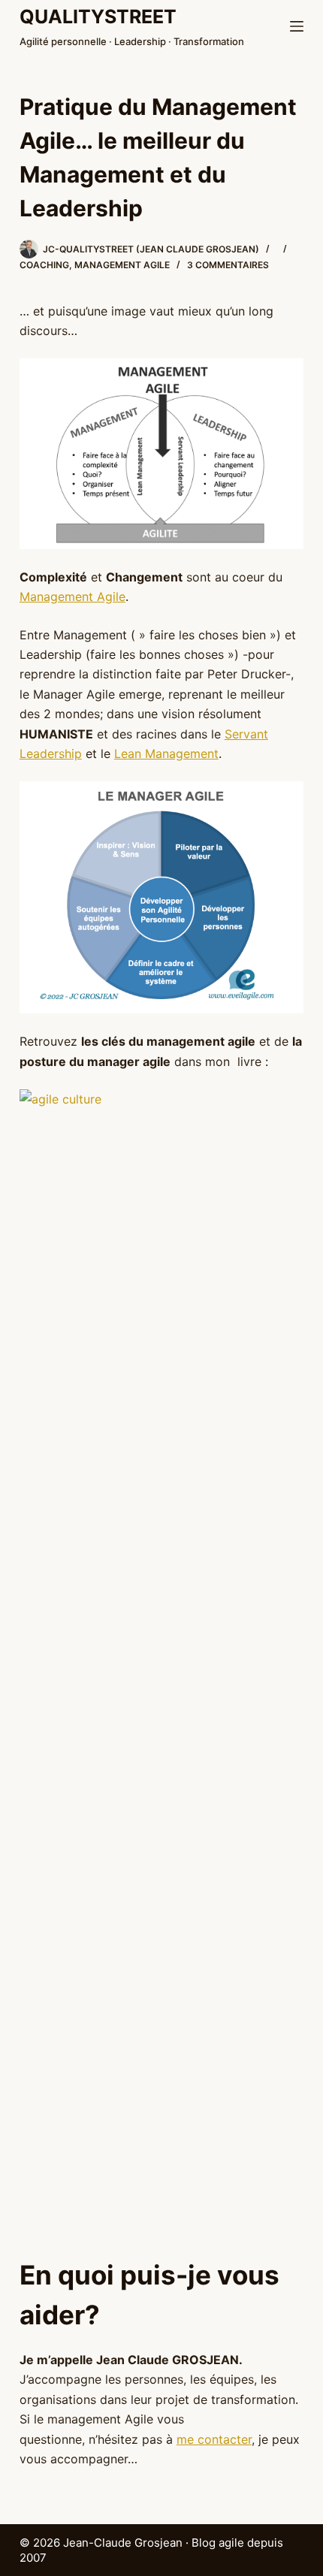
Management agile (122, 265)
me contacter (214, 2439)
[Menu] (297, 26)
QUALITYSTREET (98, 17)
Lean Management (166, 753)
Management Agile (72, 596)
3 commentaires (228, 265)
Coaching (44, 265)
